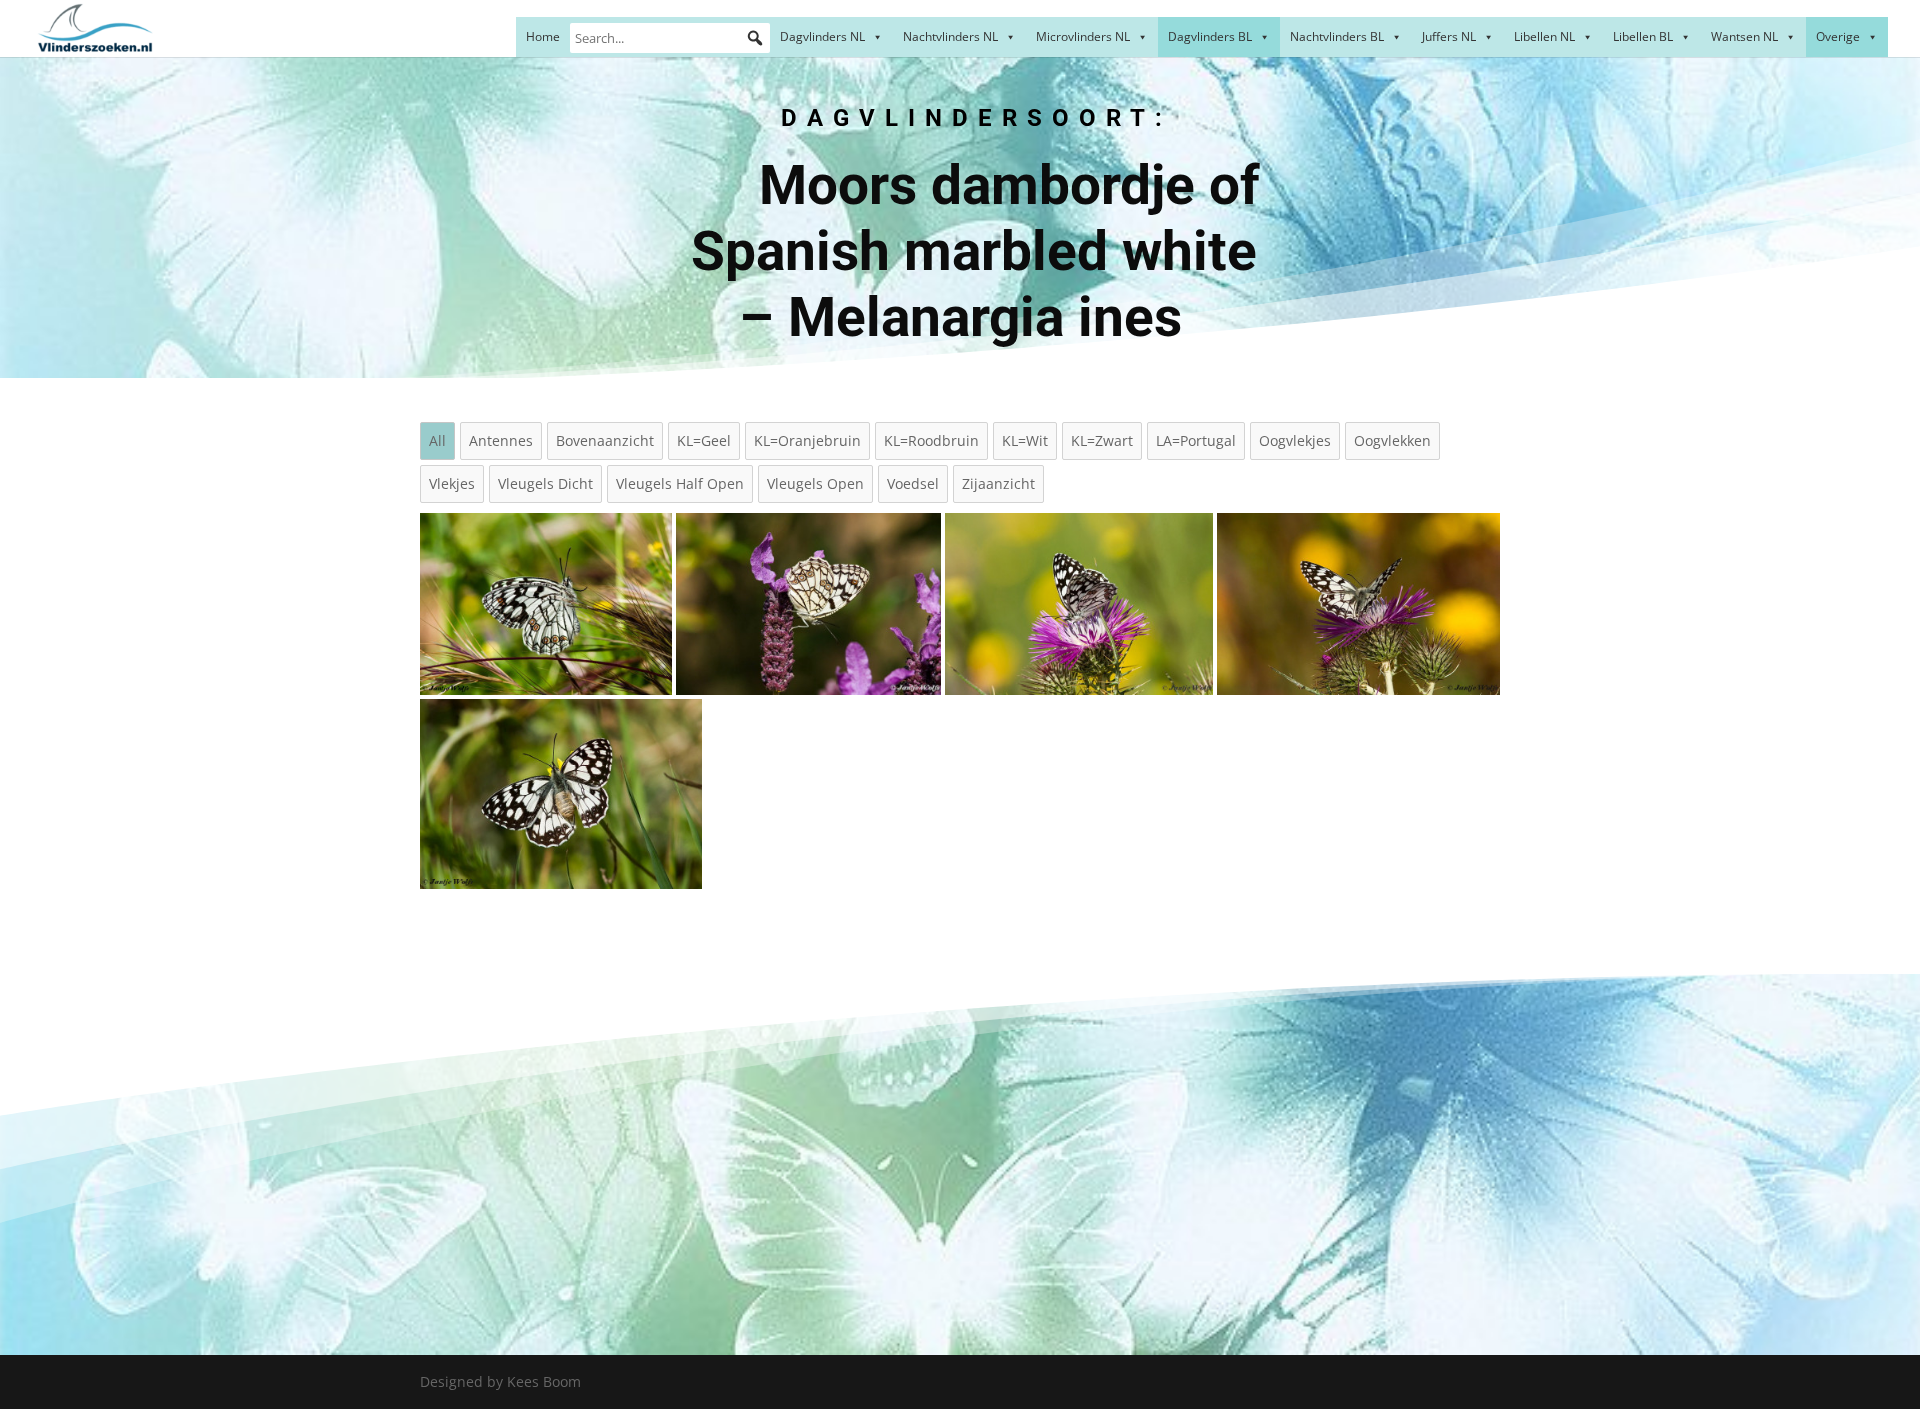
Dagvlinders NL (822, 36)
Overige (1838, 36)
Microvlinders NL (1083, 36)
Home (543, 36)
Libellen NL (1544, 36)
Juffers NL (1449, 36)
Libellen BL (1643, 36)
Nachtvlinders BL (1337, 36)
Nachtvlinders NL (950, 36)
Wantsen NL (1744, 36)
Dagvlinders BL (1210, 36)
